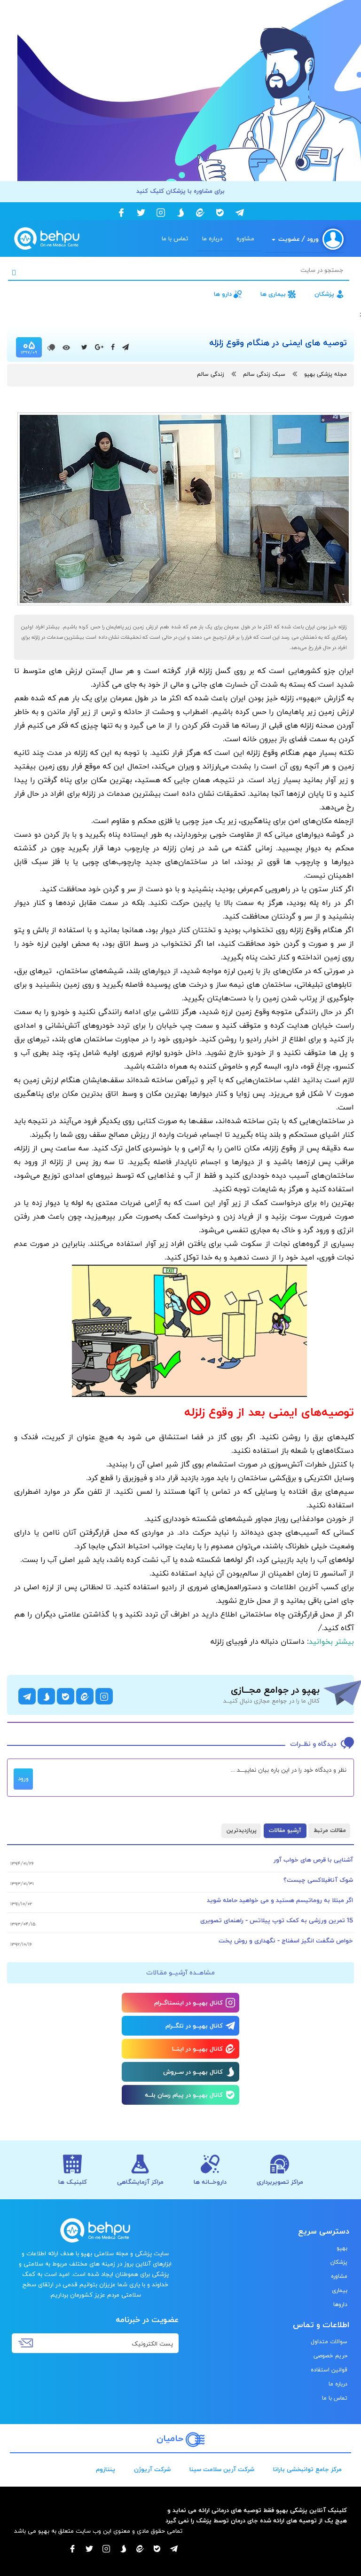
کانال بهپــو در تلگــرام (194, 2026)
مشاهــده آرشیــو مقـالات (180, 1973)
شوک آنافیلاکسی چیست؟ (318, 1880)
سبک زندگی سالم (264, 374)
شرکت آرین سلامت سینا (222, 2470)
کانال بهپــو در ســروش (193, 2072)
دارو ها (223, 294)
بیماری (340, 2291)
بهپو (342, 2248)
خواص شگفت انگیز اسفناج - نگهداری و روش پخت (286, 1941)
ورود (23, 1779)
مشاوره (245, 239)
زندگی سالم (211, 374)
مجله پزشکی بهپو (326, 374)
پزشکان (324, 294)
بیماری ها (273, 294)
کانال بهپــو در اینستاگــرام (188, 2003)
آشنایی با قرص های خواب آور (313, 1860)
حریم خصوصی (330, 2356)
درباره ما (212, 239)
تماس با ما (175, 239)
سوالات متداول (329, 2342)
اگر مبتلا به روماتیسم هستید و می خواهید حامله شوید (280, 1901)
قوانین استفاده (329, 2370)
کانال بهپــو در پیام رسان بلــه (184, 2095)
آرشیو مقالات (285, 1831)
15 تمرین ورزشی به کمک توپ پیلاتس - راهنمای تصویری (277, 1921)
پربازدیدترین (242, 1831)
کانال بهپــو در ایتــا (197, 2049)
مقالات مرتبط (330, 1831)
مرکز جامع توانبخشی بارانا (307, 2470)
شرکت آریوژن (152, 2470)
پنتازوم (106, 2470)
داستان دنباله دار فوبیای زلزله (258, 1642)
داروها (340, 2305)
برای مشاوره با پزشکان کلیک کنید (180, 191)
